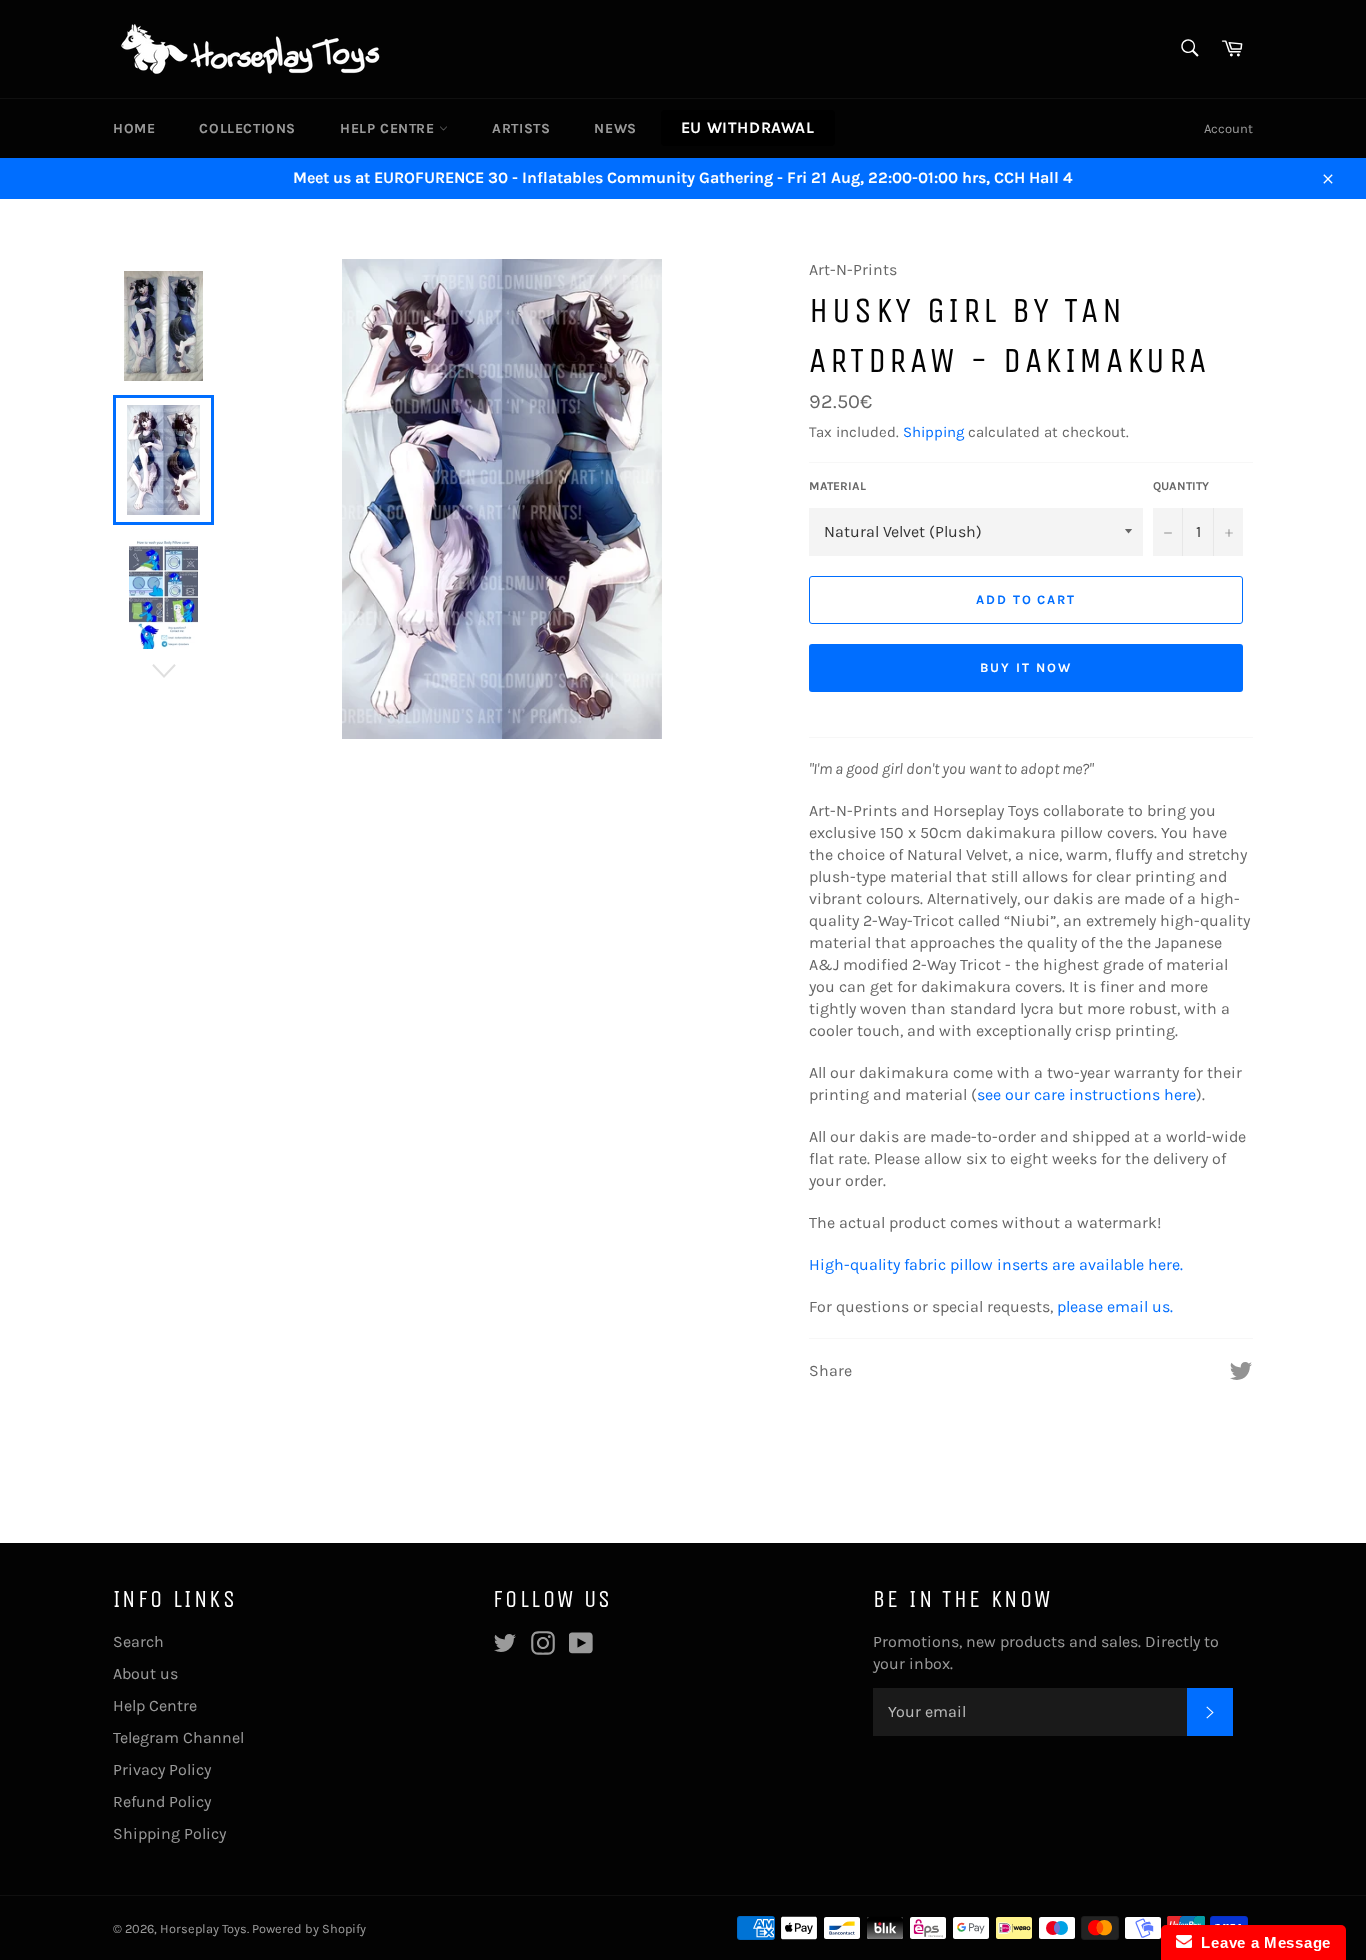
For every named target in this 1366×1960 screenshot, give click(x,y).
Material (837, 486)
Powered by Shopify (309, 1928)
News (615, 128)
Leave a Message (1261, 1942)
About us (145, 1673)
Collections (247, 128)
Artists (521, 128)
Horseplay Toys (203, 1928)
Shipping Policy (169, 1833)
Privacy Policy (162, 1769)
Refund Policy (162, 1801)
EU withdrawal (748, 127)
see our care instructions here (1086, 1094)
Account (1228, 128)
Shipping (933, 432)
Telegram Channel (178, 1737)
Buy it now (1026, 667)
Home (134, 128)
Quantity (1181, 486)
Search (138, 1641)
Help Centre (389, 128)
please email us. (1115, 1306)
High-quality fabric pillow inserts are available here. (996, 1264)
